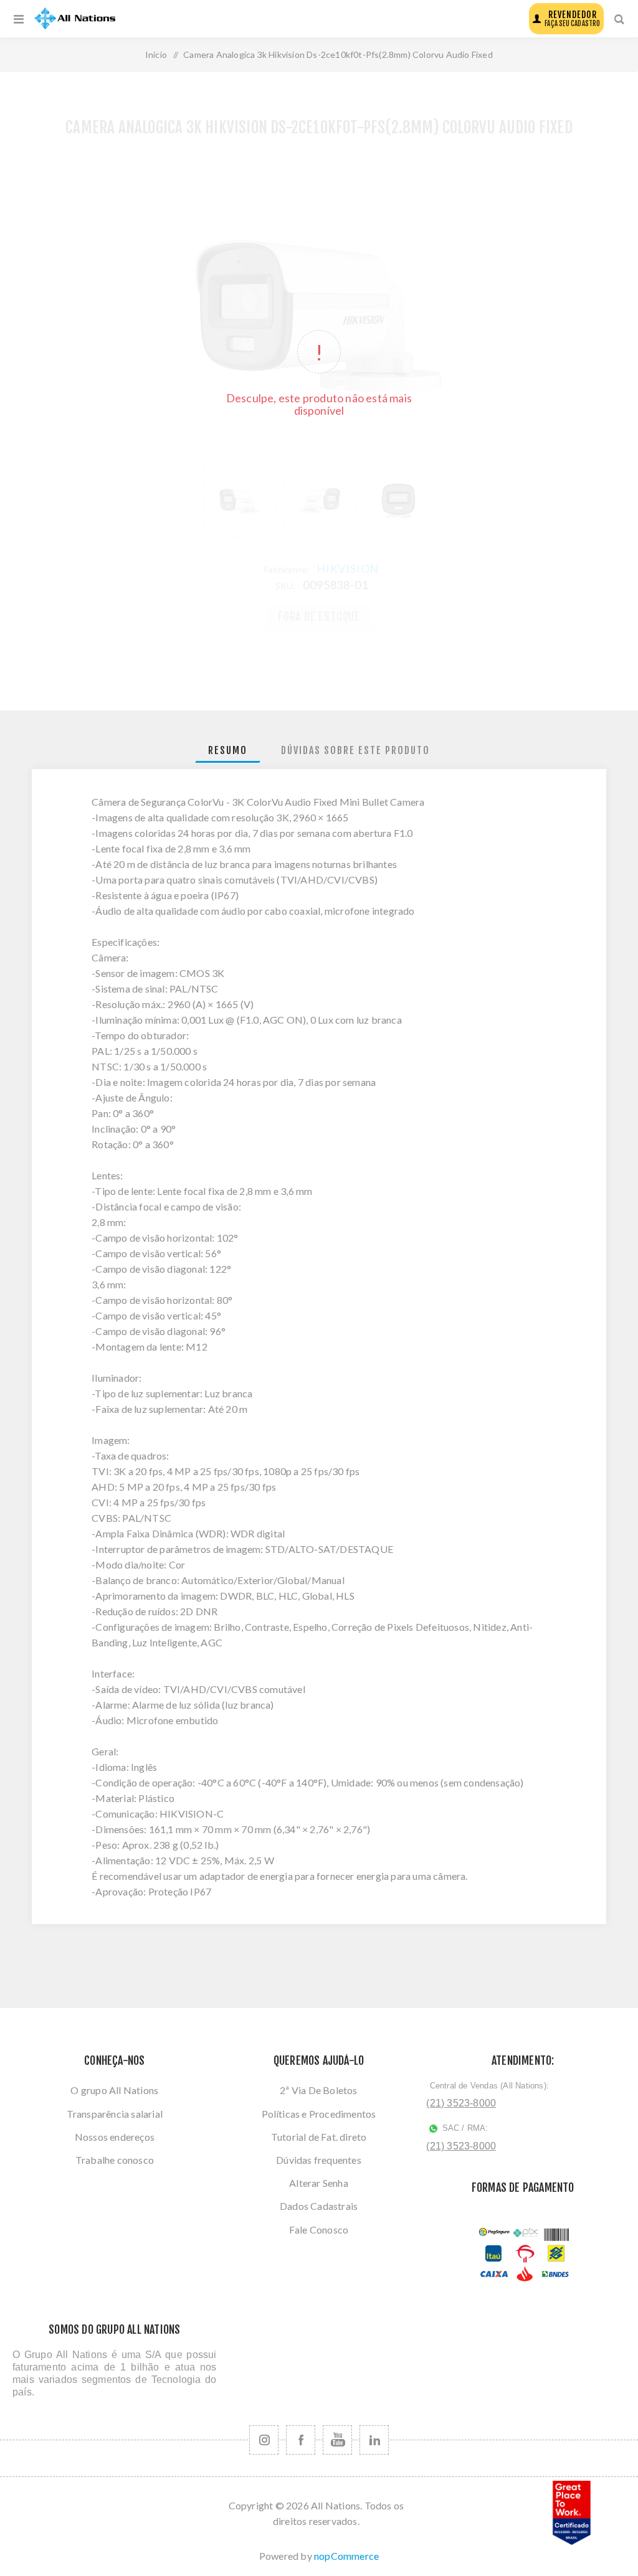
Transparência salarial (115, 2114)
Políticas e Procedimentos (319, 2114)
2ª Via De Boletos (318, 2090)
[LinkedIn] (374, 2440)
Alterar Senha (319, 2183)
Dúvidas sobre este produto (355, 750)
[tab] (228, 751)
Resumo (228, 750)
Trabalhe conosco (115, 2160)
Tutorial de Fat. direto (319, 2137)
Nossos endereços (115, 2137)
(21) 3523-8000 (461, 2103)
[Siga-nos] (264, 2440)
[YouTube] (337, 2440)
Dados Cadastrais (319, 2206)
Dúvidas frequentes (319, 2160)
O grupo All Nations (114, 2090)
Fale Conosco (319, 2229)
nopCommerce (346, 2556)
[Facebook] (301, 2440)
